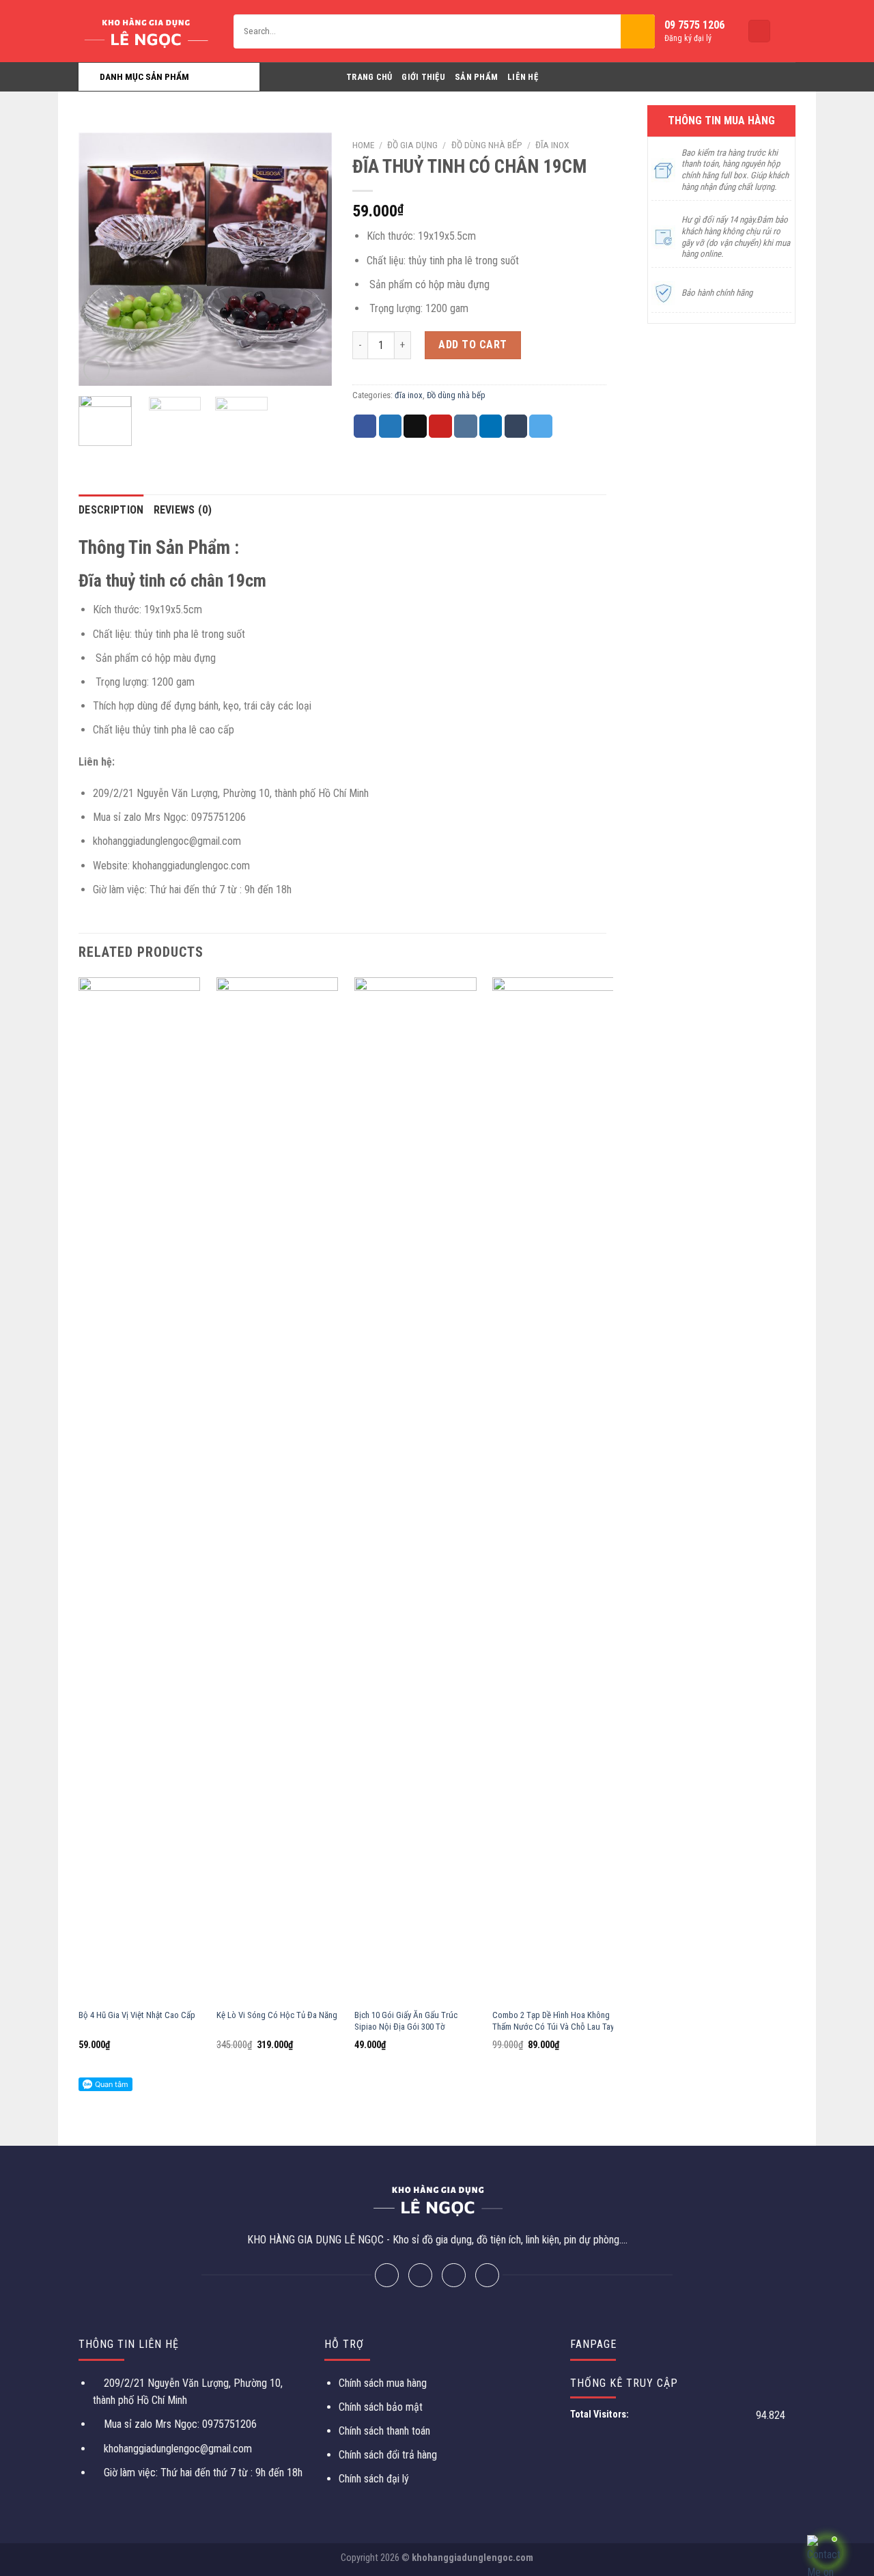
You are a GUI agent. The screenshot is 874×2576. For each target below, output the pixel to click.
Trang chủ (369, 77)
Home (363, 145)
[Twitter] (420, 2275)
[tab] (111, 510)
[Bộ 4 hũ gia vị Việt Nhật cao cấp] (140, 1489)
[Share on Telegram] (541, 426)
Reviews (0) (183, 510)
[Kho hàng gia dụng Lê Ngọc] (146, 31)
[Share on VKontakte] (466, 426)
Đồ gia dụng (412, 145)
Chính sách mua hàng (383, 2383)
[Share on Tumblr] (516, 426)
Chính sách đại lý (374, 2479)
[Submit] (638, 31)
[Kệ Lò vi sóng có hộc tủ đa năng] (278, 1489)
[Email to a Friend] (415, 426)
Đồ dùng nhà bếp (487, 145)
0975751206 (228, 2424)
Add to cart (473, 345)
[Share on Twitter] (391, 426)
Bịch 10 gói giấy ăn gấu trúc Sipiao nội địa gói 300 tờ (406, 2021)
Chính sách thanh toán (384, 2431)
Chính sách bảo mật (381, 2407)
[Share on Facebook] (365, 426)
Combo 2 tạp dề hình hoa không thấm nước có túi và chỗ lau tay (553, 2021)
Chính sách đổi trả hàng (388, 2455)
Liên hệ (523, 77)
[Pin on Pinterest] (440, 426)
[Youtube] (487, 2275)
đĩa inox (552, 145)
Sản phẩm (476, 77)
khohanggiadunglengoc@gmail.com (178, 2449)
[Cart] (759, 31)
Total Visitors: (601, 2414)
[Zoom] (97, 369)
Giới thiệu (423, 77)
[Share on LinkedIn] (491, 426)
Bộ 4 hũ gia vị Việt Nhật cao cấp (137, 2015)
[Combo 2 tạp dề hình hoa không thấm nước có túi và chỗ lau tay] (553, 1489)
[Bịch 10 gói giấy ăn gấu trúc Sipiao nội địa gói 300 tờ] (415, 1489)
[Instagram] (454, 2275)
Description (111, 510)
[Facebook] (387, 2275)
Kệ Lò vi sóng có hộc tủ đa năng (277, 2015)
